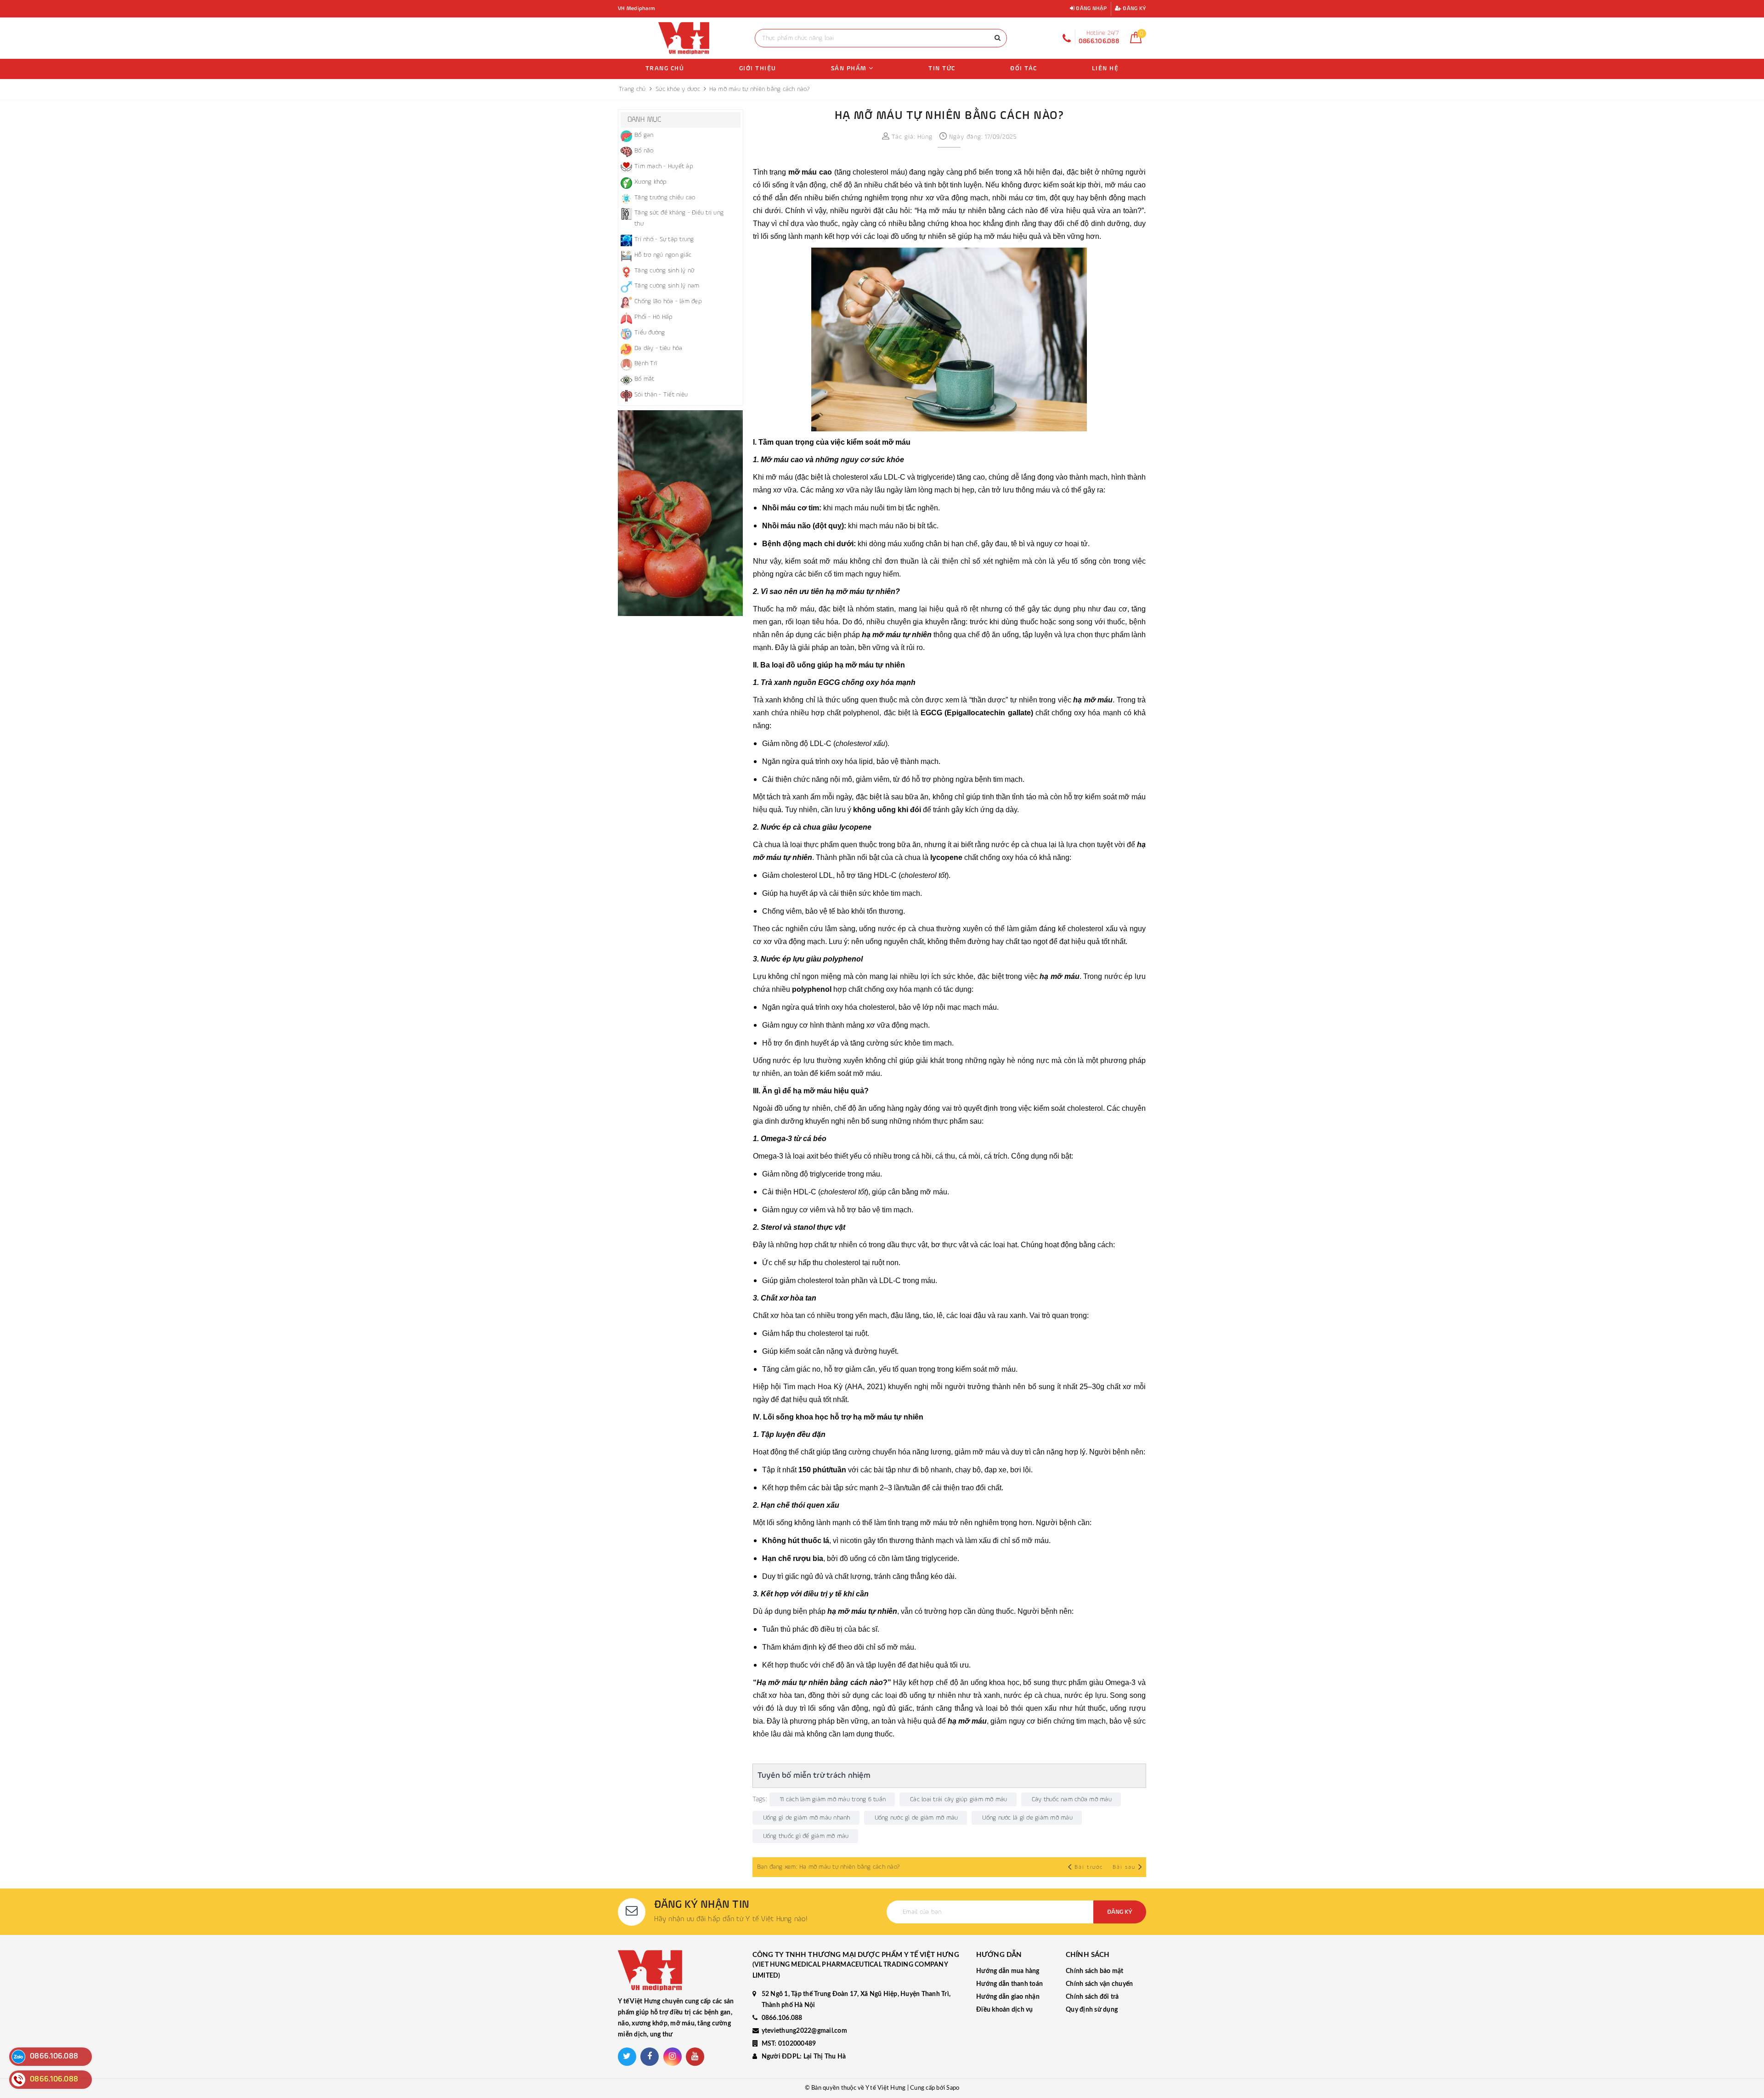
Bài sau (1124, 1867)
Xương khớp (651, 182)
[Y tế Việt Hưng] (684, 38)
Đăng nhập (1091, 9)
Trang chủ (665, 68)
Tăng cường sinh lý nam (667, 286)
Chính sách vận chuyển (1099, 1984)
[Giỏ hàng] (1136, 41)
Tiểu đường (650, 333)
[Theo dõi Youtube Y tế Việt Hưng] (695, 2057)
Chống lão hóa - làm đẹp (668, 301)
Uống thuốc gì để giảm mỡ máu (806, 1836)
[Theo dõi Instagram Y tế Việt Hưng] (673, 2057)
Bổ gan (644, 135)
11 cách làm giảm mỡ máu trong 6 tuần (833, 1799)
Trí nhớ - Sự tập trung (664, 239)
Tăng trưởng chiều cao (665, 198)
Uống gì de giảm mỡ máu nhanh (807, 1818)
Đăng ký (1134, 9)
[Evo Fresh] (681, 513)
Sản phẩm (850, 68)
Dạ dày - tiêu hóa (658, 348)
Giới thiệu (758, 68)
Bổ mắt (645, 379)
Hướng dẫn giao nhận (1008, 1997)
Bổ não (644, 151)
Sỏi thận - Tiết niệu (661, 395)
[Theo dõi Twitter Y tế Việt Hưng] (627, 2057)
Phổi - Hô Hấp (653, 317)
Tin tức (942, 68)
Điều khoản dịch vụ (1005, 2010)
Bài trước (1090, 1867)
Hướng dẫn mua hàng (1008, 1971)
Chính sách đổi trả (1092, 1997)
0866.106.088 (782, 2018)
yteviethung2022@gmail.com (804, 2031)
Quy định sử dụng (1092, 2010)
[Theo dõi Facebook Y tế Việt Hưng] (650, 2057)
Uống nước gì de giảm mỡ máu (916, 1818)
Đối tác (1024, 68)
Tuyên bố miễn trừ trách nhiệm (814, 1776)
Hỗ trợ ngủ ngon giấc (663, 255)
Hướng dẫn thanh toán (1009, 1984)
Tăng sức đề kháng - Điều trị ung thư (679, 218)
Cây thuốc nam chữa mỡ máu (1072, 1799)
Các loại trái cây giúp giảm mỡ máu (959, 1799)
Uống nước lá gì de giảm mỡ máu (1027, 1818)
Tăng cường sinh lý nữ (664, 271)
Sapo (953, 2088)
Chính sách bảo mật (1095, 1971)
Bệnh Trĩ (646, 363)
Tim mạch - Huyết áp (664, 166)
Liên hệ (1105, 68)
